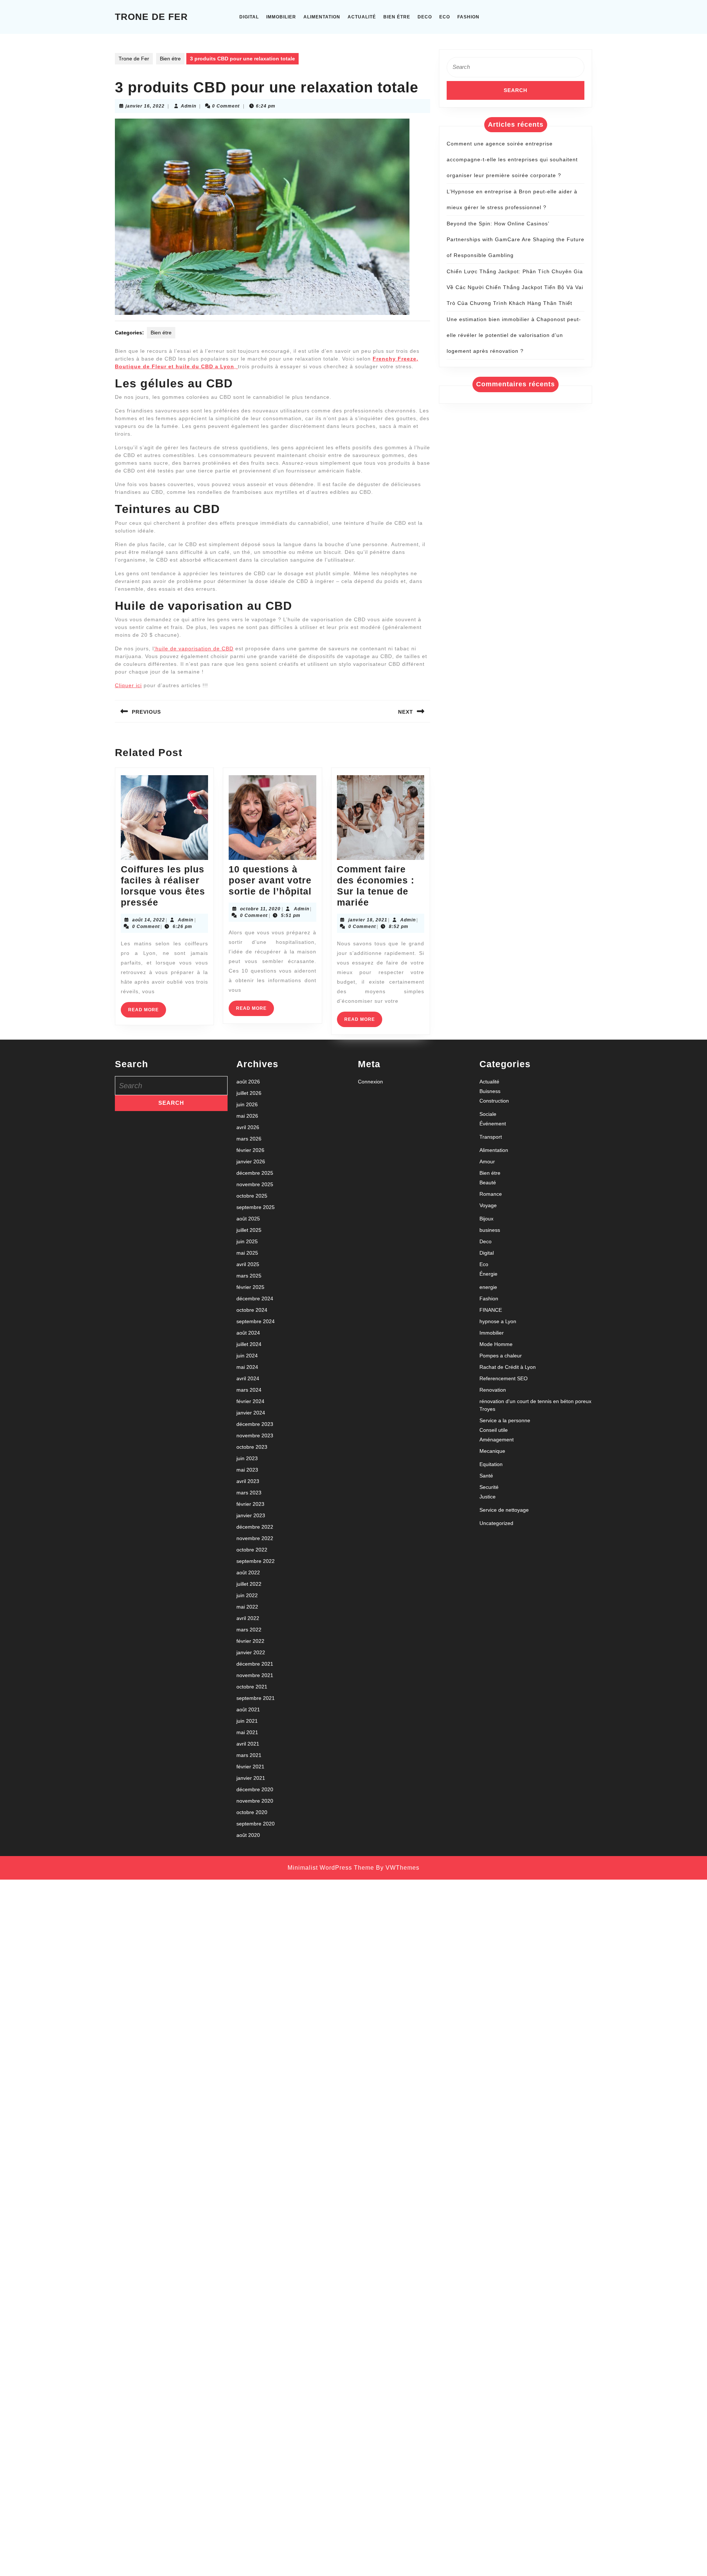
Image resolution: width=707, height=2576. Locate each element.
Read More (147, 1012)
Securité (489, 1487)
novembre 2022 (255, 1538)
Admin (189, 106)
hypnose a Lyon (498, 1321)
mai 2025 (247, 1253)
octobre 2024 (252, 1310)
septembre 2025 (256, 1207)
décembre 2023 (255, 1424)
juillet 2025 (249, 1230)
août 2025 (248, 1219)
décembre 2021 (255, 1664)
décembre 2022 (255, 1527)
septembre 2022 (256, 1561)
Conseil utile (494, 1430)
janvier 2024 (251, 1413)
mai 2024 (247, 1367)
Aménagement (497, 1440)
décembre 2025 (255, 1173)
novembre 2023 (255, 1435)
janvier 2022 (251, 1652)
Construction (494, 1101)
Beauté (488, 1182)
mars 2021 (249, 1755)
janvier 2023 (251, 1515)
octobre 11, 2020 (260, 909)
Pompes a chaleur (501, 1356)
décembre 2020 (255, 1789)
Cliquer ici (128, 685)
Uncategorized (496, 1523)
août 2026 (248, 1082)
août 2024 (248, 1333)
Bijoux (486, 1219)
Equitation (491, 1464)
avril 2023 (248, 1481)
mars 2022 (249, 1630)
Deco (425, 17)
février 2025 (250, 1287)
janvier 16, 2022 (145, 106)
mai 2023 (247, 1470)
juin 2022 (247, 1595)
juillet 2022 (249, 1584)
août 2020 (248, 1835)
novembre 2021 (255, 1675)
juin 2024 (247, 1356)
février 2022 (250, 1641)
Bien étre (397, 17)
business (490, 1230)
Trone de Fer (151, 17)
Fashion (468, 17)
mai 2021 (247, 1732)
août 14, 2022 (149, 920)
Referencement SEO (504, 1378)
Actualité (362, 17)
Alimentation (322, 17)
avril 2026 (248, 1127)
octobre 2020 (252, 1812)
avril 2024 (248, 1378)
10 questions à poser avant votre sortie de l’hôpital (270, 880)
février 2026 (250, 1150)
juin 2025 (247, 1241)
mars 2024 (249, 1390)
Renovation (493, 1390)
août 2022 (248, 1572)
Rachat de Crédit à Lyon (508, 1367)
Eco (445, 17)
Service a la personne (505, 1420)
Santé (486, 1476)
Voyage (488, 1205)
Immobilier (281, 17)
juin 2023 (247, 1458)
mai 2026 (247, 1116)
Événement (493, 1124)
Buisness (490, 1091)
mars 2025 (249, 1276)
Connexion (370, 1082)
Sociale (488, 1114)
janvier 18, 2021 (368, 920)
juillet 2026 (249, 1093)
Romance (491, 1194)
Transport (491, 1137)
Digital (249, 17)
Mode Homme (496, 1344)
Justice (488, 1497)
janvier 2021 (251, 1778)
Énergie (488, 1274)
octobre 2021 (252, 1687)
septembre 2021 (256, 1698)
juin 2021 (247, 1721)
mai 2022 (247, 1607)
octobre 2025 (252, 1196)
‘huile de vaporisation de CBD (194, 649)
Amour (487, 1162)
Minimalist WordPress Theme (331, 1868)
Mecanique (492, 1451)
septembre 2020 (256, 1824)
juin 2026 (247, 1104)
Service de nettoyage (504, 1510)
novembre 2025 (255, 1184)
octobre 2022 (252, 1550)
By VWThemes (398, 1868)
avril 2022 (248, 1618)
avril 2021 (248, 1744)
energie (488, 1287)
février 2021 (250, 1767)
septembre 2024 (256, 1321)
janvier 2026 (251, 1162)
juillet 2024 (249, 1344)
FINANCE (491, 1310)
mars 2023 (249, 1493)
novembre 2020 (255, 1801)
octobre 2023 (252, 1447)
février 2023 (250, 1504)
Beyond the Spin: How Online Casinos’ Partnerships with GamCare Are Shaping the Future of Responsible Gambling (516, 239)
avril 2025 (248, 1264)
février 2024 (250, 1401)
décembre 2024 (255, 1298)
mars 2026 (249, 1139)
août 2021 (248, 1709)
